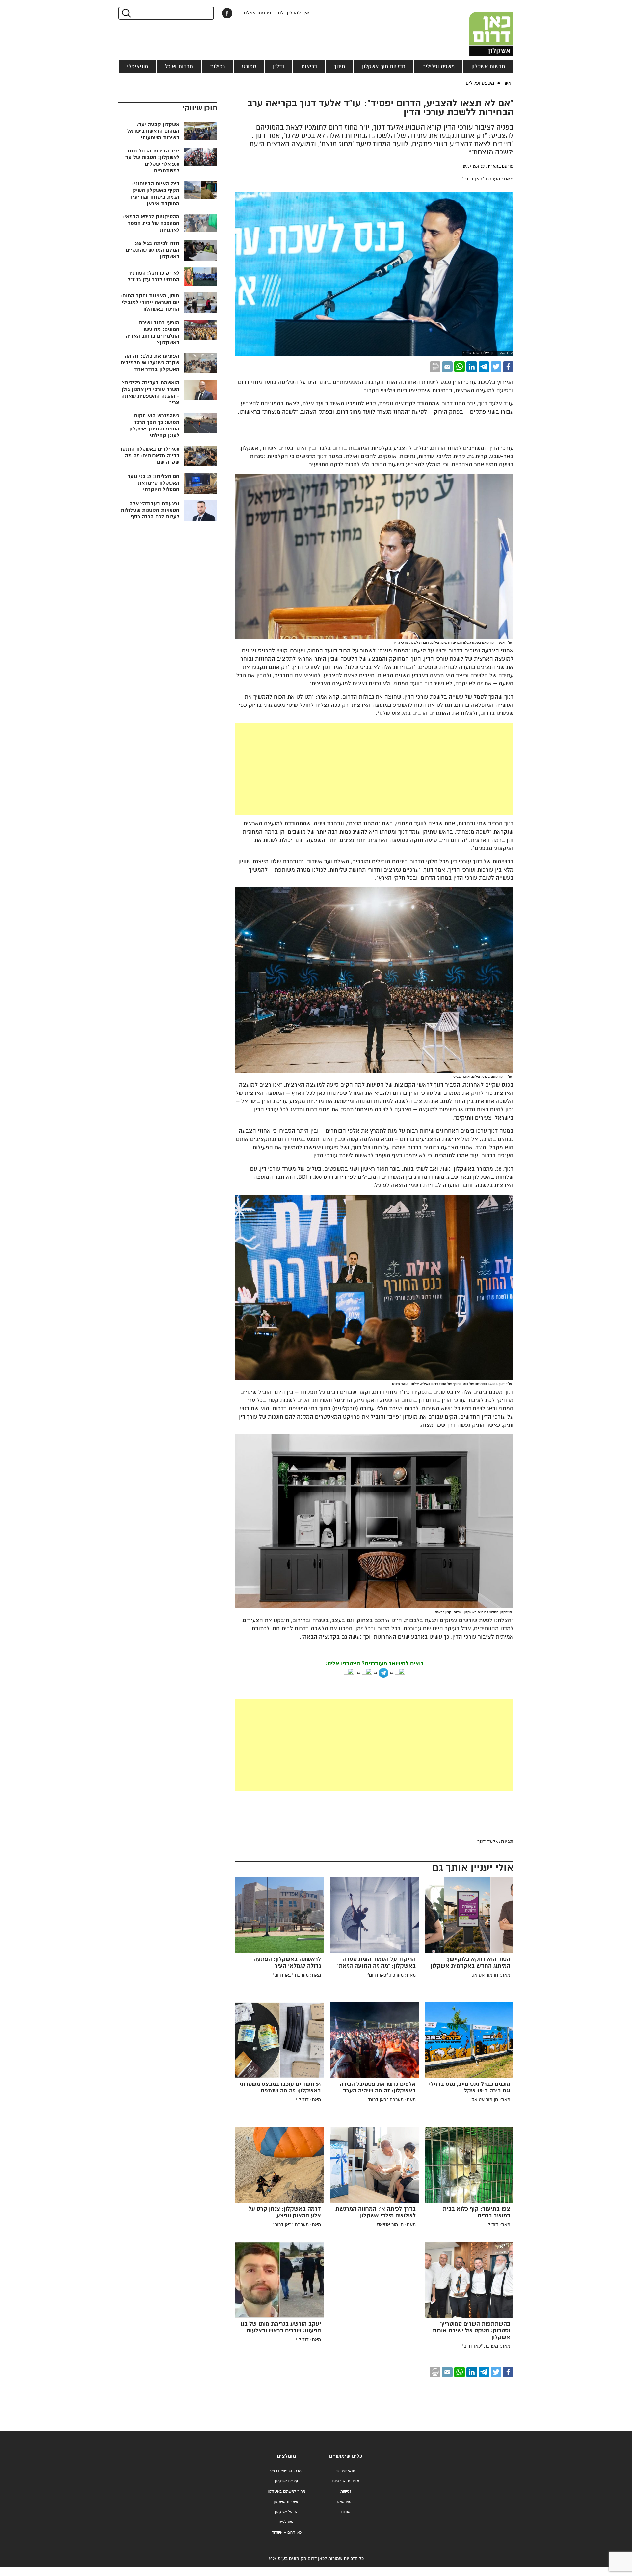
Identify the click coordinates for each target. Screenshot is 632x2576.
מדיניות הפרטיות (346, 2481)
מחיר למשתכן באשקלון (286, 2492)
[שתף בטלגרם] (484, 367)
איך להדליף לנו (294, 13)
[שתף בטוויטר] (496, 367)
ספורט (249, 67)
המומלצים (287, 2522)
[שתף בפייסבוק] (227, 13)
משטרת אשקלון (286, 2502)
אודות (346, 2512)
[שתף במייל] (447, 367)
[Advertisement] (374, 769)
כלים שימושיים (346, 2456)
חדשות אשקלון (488, 67)
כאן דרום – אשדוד (287, 2532)
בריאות (309, 67)
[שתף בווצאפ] (460, 367)
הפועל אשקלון (287, 2512)
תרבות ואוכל (179, 67)
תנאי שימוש (346, 2471)
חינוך (339, 67)
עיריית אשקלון (286, 2481)
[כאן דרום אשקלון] (481, 28)
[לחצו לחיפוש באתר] (126, 13)
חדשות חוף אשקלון (384, 67)
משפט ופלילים (438, 67)
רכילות (217, 67)
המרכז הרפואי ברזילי (287, 2471)
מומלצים (286, 2456)
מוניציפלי (138, 67)
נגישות (346, 2492)
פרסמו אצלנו (257, 13)
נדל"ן (278, 67)
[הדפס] (435, 367)
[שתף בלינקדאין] (472, 367)
